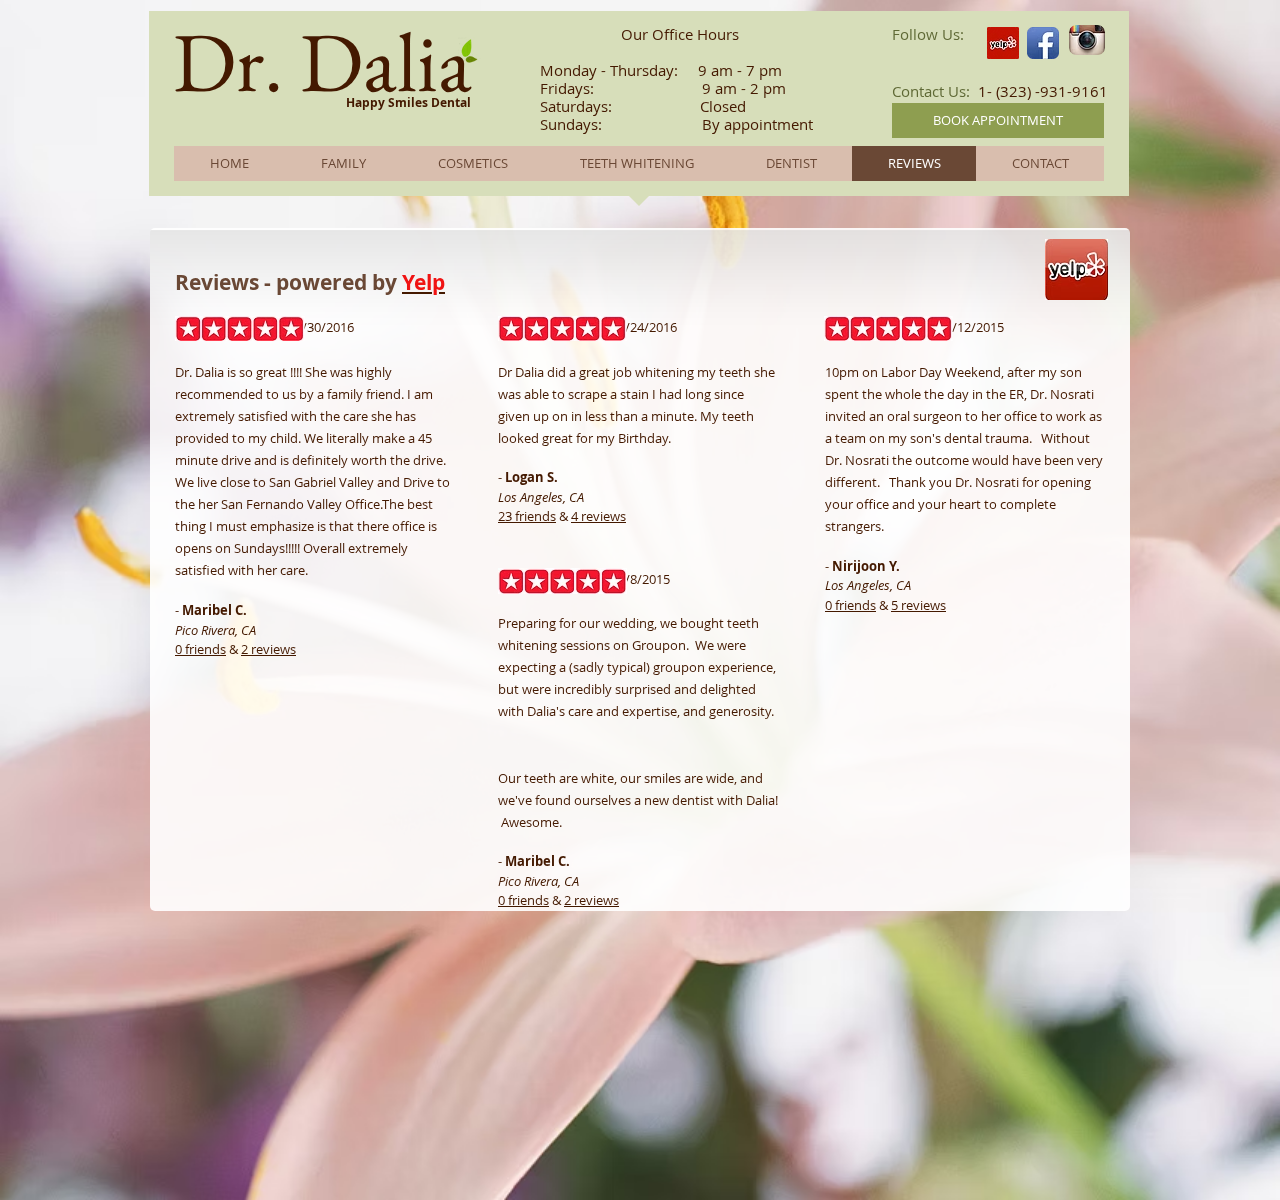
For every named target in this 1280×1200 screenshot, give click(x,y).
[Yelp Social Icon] (1003, 43)
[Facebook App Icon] (1043, 43)
